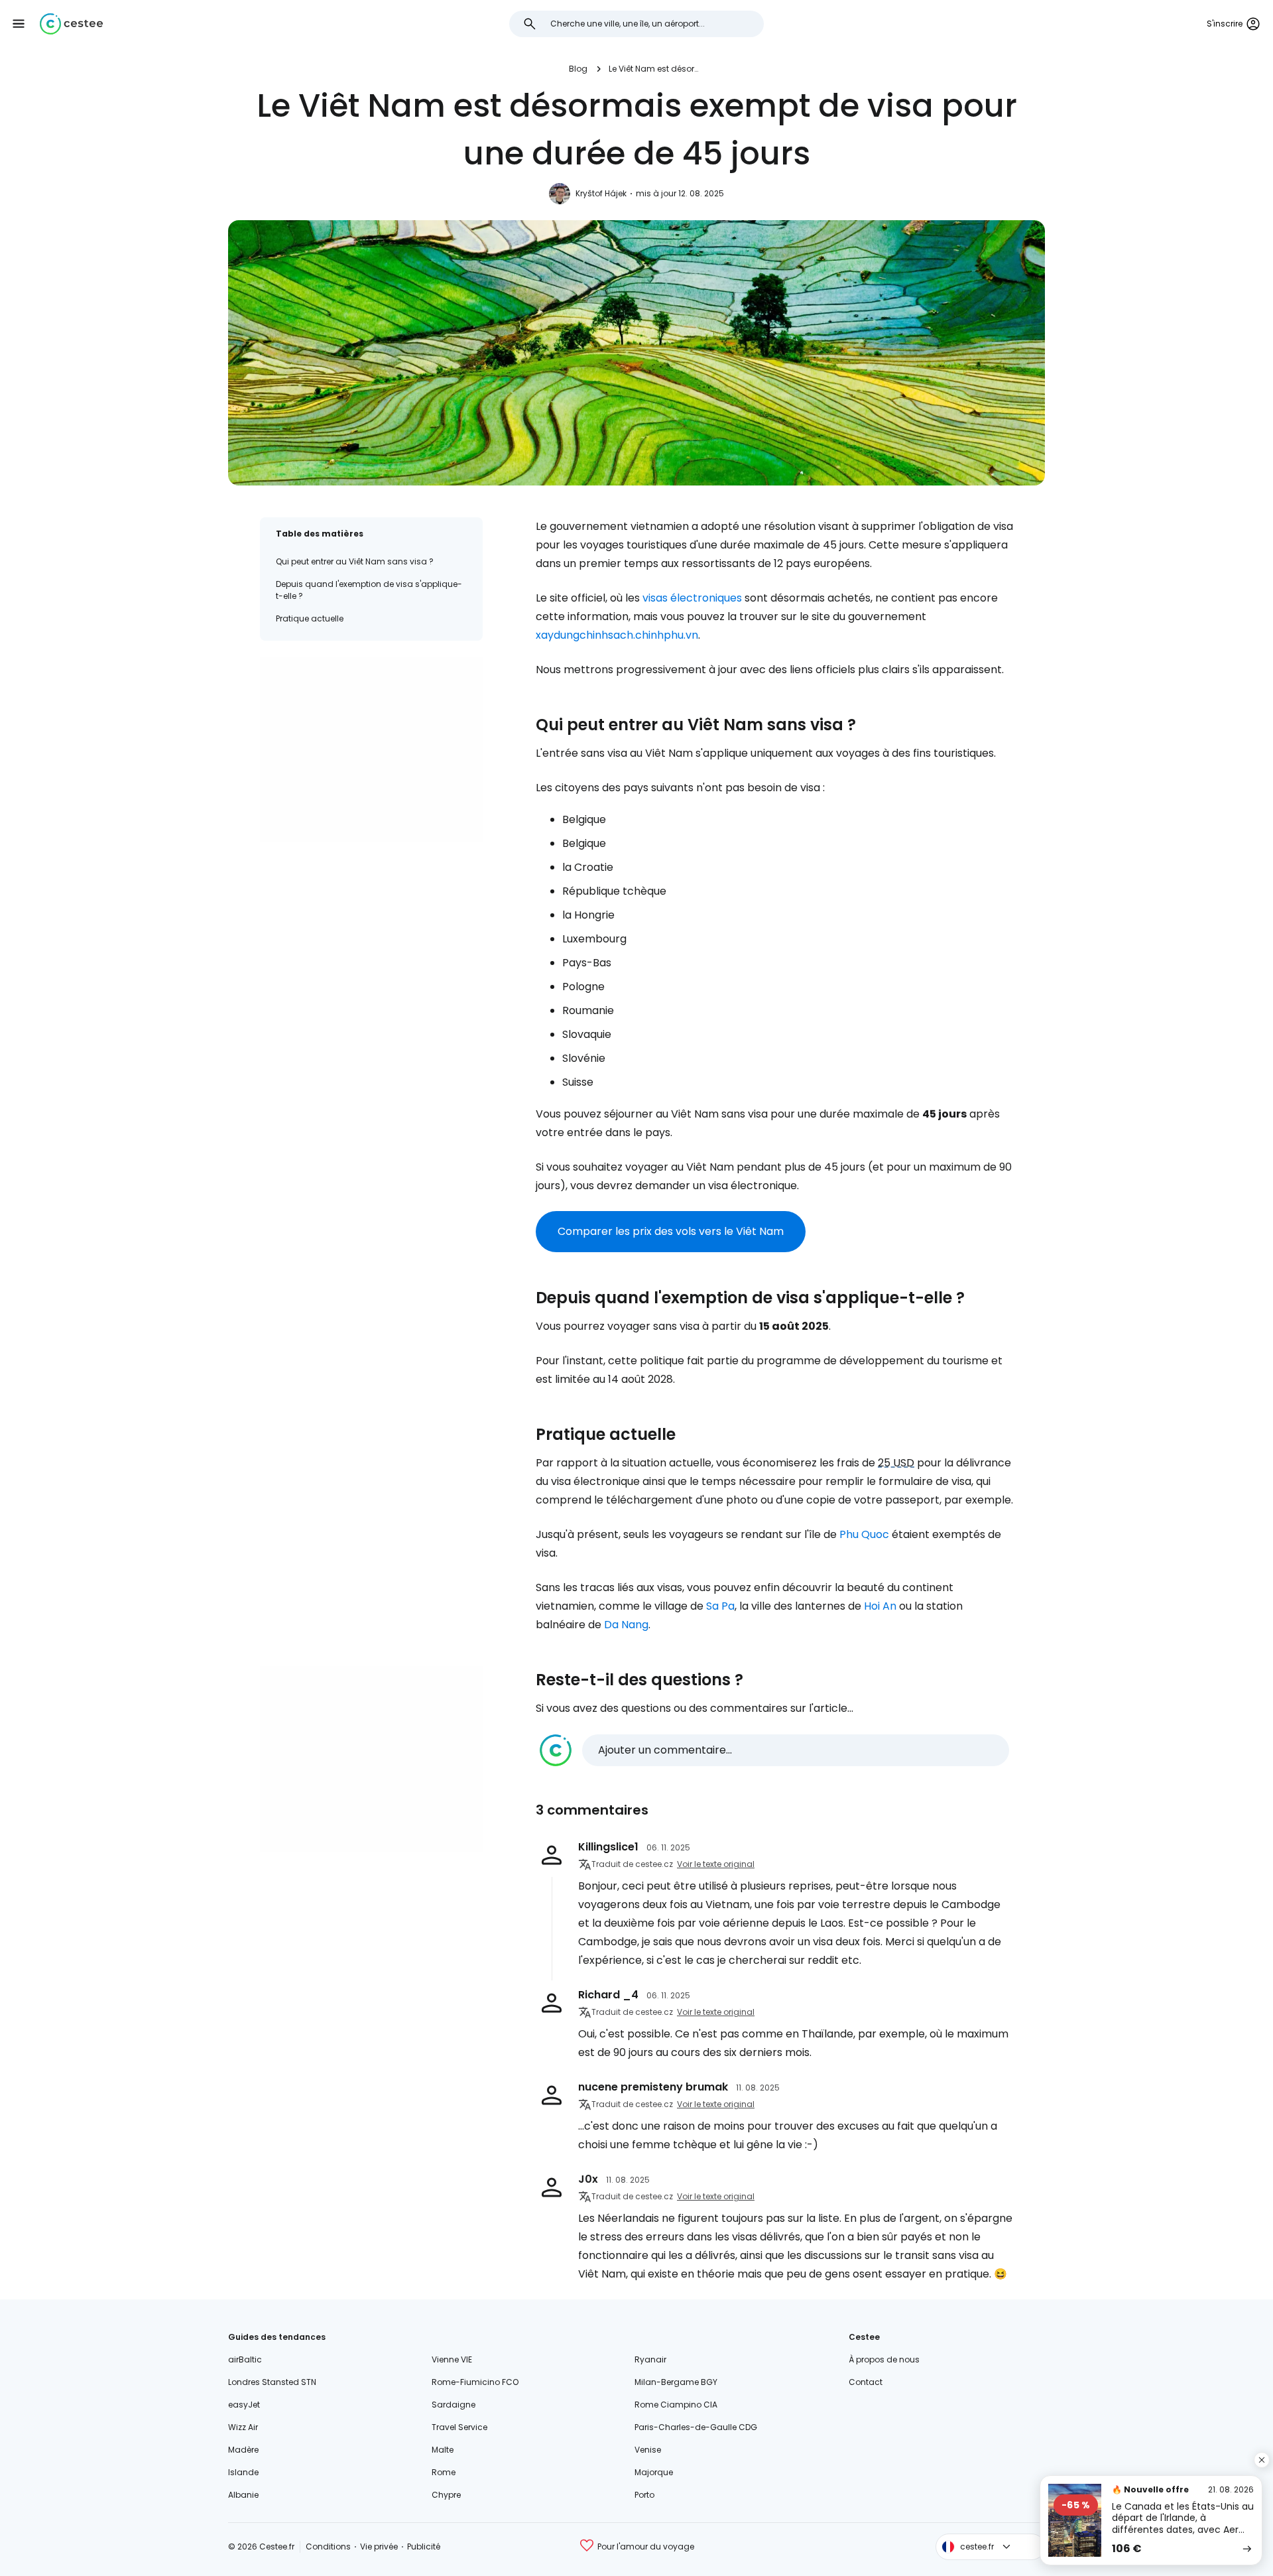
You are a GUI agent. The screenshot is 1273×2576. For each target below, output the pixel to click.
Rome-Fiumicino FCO (475, 2382)
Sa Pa (720, 1606)
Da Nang (626, 1625)
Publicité (424, 2546)
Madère (243, 2450)
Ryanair (650, 2359)
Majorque (654, 2472)
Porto (644, 2495)
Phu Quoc (864, 1534)
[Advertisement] (371, 749)
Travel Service (459, 2427)
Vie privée (379, 2546)
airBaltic (245, 2359)
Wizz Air (243, 2427)
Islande (243, 2472)
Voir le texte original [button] (716, 1864)
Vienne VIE (452, 2359)
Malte (443, 2450)
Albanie (243, 2495)
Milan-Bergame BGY (676, 2382)
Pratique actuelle (310, 618)
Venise (648, 2450)
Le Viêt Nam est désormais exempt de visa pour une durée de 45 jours (656, 69)
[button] (19, 24)
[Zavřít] (1262, 2460)
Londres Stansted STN (272, 2382)
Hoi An (880, 1606)
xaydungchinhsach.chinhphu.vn (617, 635)
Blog (578, 69)
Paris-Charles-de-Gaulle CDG (696, 2427)
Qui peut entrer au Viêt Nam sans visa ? (355, 561)
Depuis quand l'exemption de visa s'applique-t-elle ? (369, 590)
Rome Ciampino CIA (676, 2405)
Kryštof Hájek (601, 193)
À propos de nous (884, 2359)
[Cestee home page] (71, 24)
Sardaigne (454, 2405)
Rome (444, 2472)
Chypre (446, 2495)
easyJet (244, 2405)
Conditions (328, 2546)
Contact (866, 2382)
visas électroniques (692, 598)
